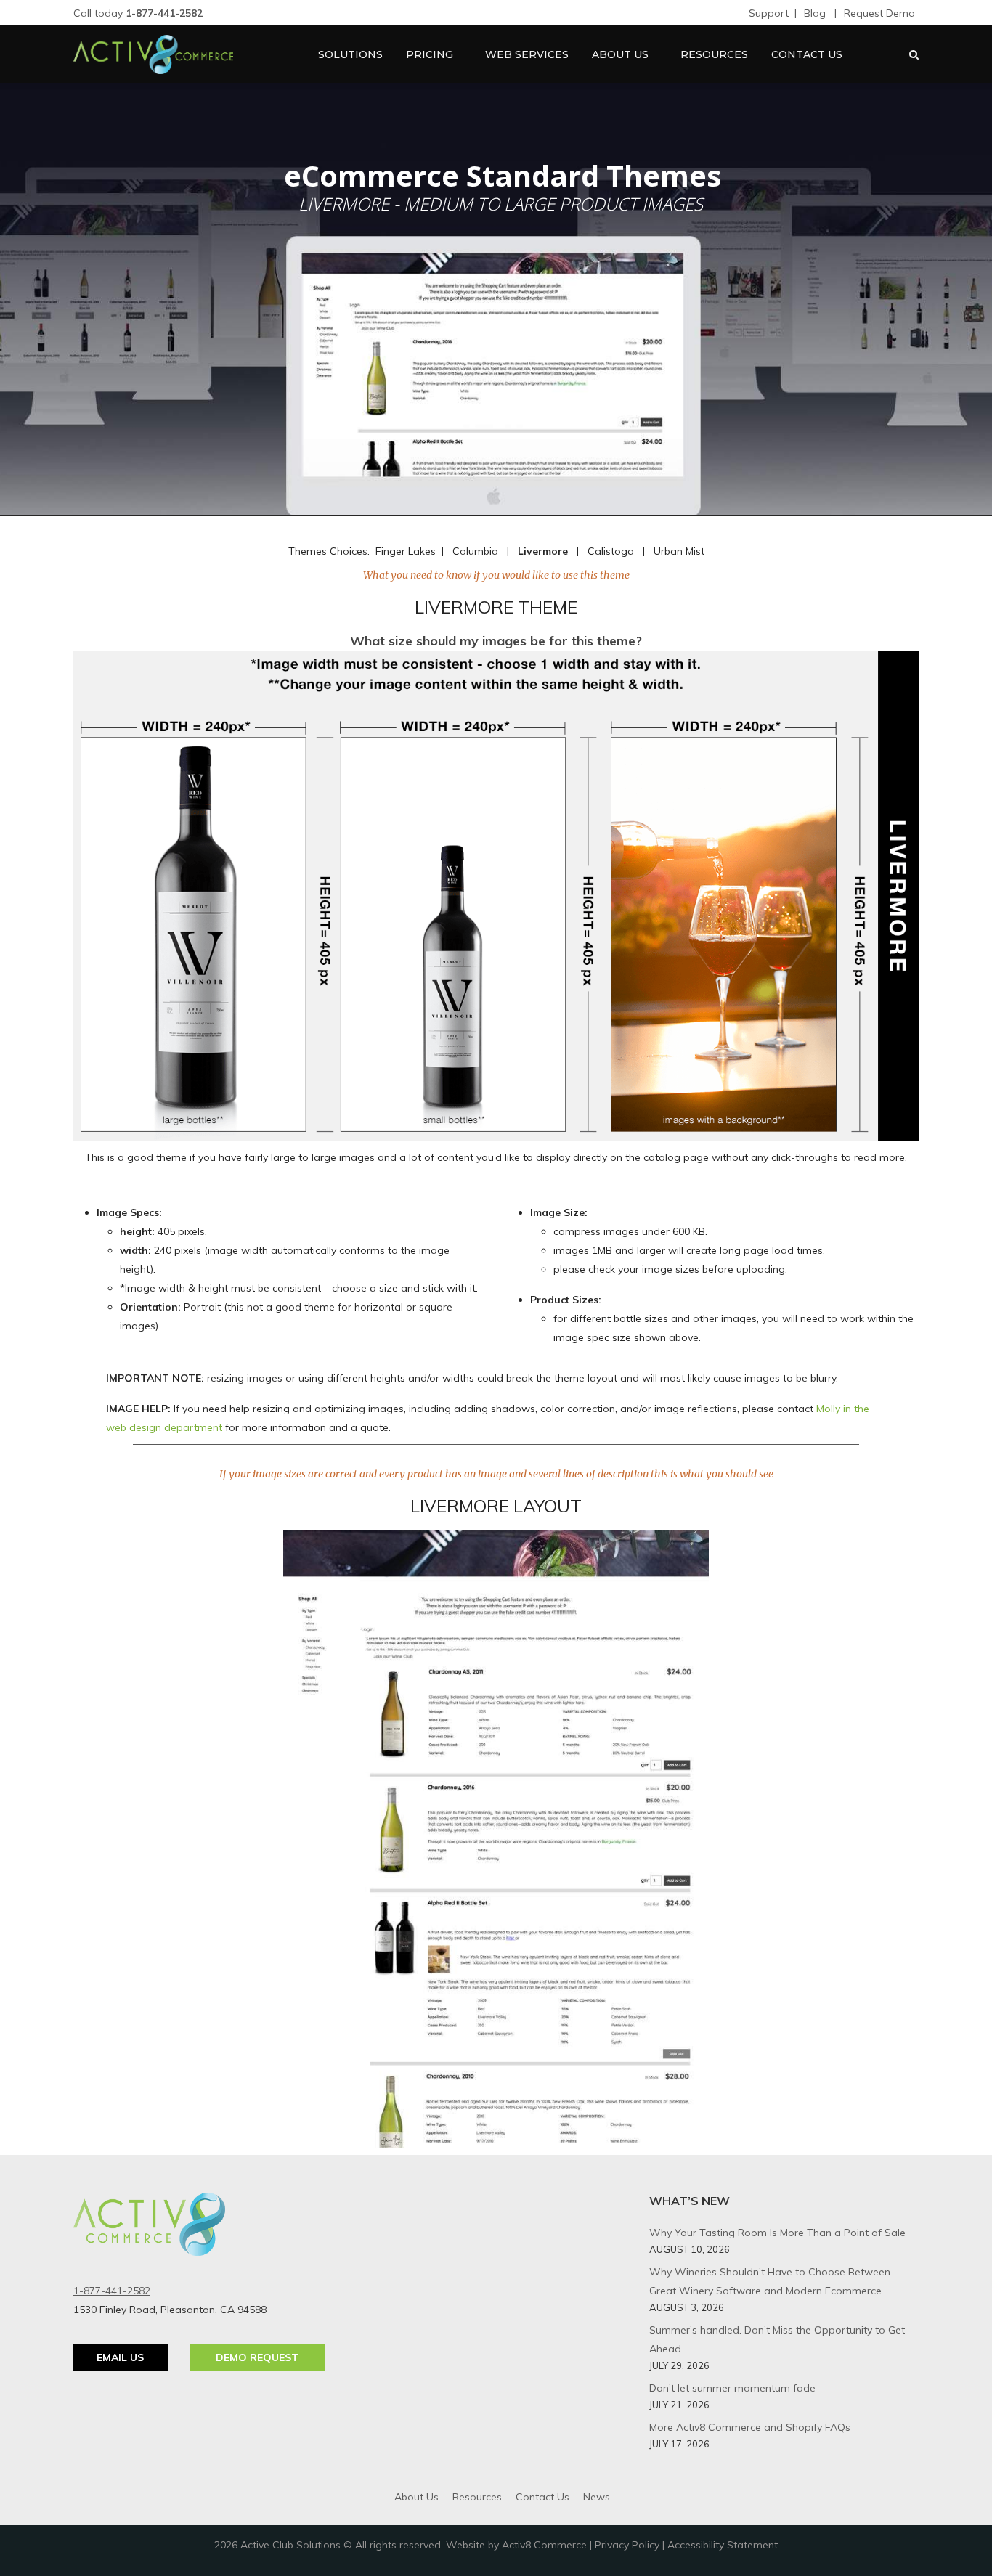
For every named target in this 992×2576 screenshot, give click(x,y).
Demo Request (257, 2357)
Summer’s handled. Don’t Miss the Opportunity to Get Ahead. (777, 2339)
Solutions (350, 54)
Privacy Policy (627, 2545)
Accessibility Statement (723, 2545)
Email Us (120, 2357)
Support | (773, 13)
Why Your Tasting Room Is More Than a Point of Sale (777, 2233)
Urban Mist (679, 551)
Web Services (527, 54)
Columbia (475, 551)
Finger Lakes (406, 551)
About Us (620, 54)
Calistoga (611, 551)
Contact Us (807, 54)
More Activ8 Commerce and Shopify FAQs (750, 2427)
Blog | (820, 13)
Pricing (430, 54)
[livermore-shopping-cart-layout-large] (496, 1839)
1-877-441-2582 (112, 2291)
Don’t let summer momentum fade (732, 2388)
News (597, 2497)
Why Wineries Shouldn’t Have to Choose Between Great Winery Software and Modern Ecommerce (770, 2281)
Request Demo (879, 13)
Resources (714, 54)
